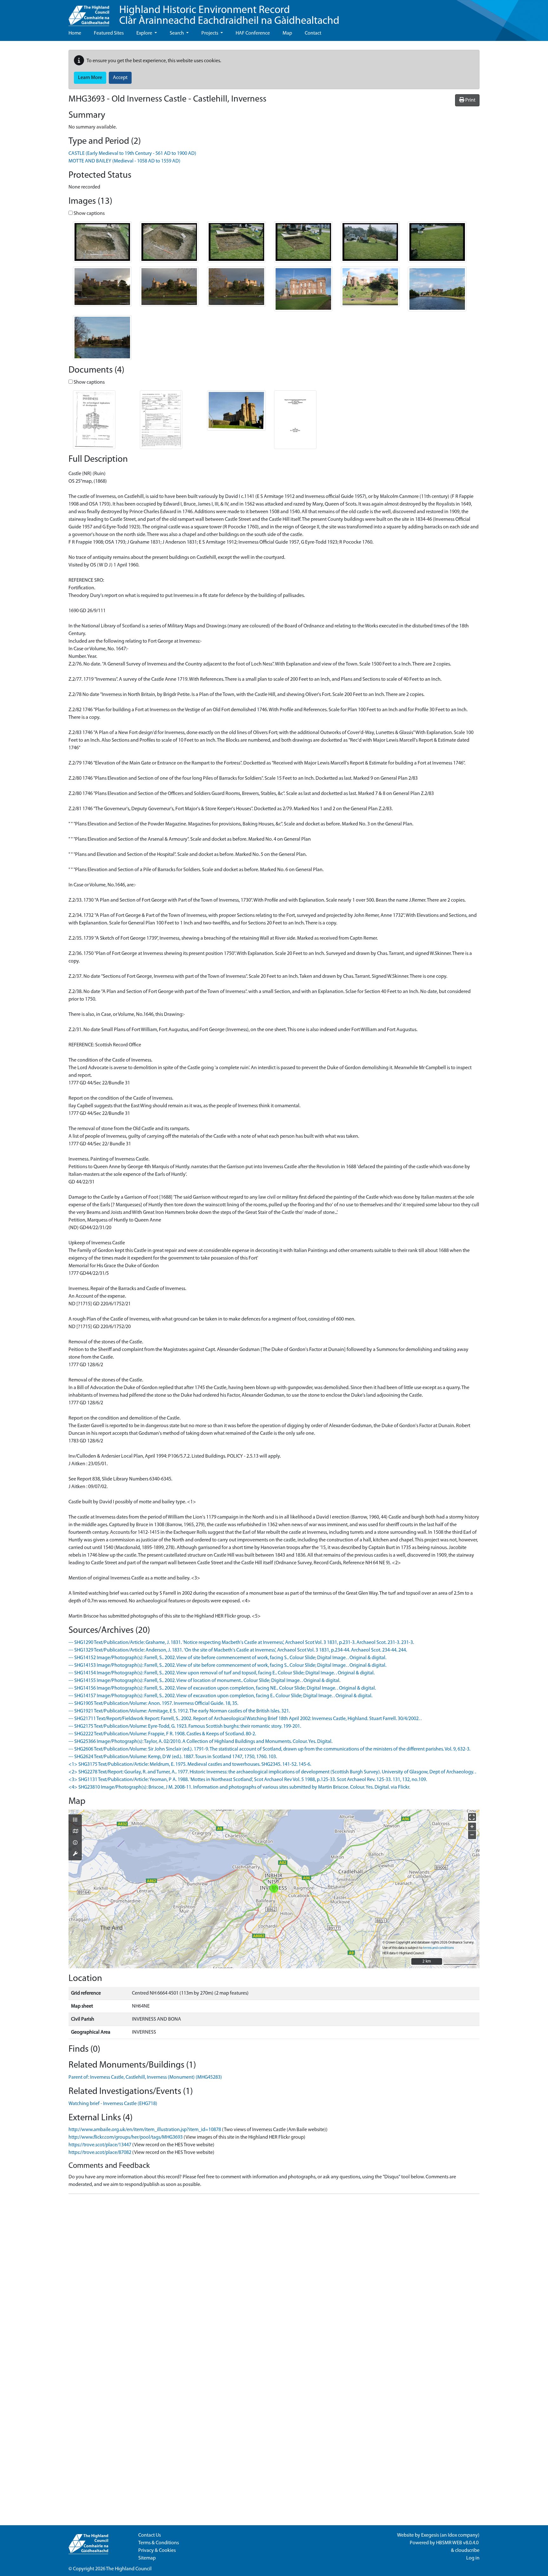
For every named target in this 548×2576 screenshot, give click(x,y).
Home (75, 33)
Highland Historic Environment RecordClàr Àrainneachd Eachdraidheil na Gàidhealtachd (229, 16)
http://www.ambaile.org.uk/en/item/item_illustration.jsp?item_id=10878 (145, 2130)
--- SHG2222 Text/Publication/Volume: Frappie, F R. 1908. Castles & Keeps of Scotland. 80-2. (162, 1734)
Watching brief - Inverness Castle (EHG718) (113, 2104)
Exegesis (430, 2535)
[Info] (75, 1843)
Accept (120, 78)
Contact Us (150, 2535)
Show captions (89, 214)
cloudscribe (467, 2551)
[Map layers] (75, 1820)
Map (287, 33)
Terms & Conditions (159, 2543)
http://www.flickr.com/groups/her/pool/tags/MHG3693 (126, 2137)
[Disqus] (274, 2278)
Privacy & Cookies (157, 2551)
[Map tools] (75, 1854)
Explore (145, 33)
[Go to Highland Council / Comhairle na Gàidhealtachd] (89, 13)
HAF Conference (253, 33)
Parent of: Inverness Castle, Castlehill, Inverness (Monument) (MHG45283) (145, 2077)
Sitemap (147, 2558)
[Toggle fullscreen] (472, 1817)
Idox (452, 2535)
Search (177, 33)
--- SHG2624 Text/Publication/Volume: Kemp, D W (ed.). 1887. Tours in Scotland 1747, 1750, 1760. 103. (173, 1757)
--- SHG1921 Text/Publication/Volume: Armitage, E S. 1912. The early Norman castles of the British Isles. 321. (179, 1711)
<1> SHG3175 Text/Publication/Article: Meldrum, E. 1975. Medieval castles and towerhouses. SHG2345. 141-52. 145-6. (190, 1765)
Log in (473, 2558)
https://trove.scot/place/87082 (100, 2153)
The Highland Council (129, 2569)
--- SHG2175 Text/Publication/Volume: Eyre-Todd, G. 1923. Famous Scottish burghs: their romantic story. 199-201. (185, 1726)
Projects (210, 33)
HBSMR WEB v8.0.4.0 (458, 2543)
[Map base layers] (75, 1832)
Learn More (90, 78)
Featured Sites (109, 33)
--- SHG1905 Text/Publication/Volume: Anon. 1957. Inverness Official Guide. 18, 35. (153, 1704)
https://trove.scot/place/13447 (100, 2145)
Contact (313, 33)
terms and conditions (438, 1948)
